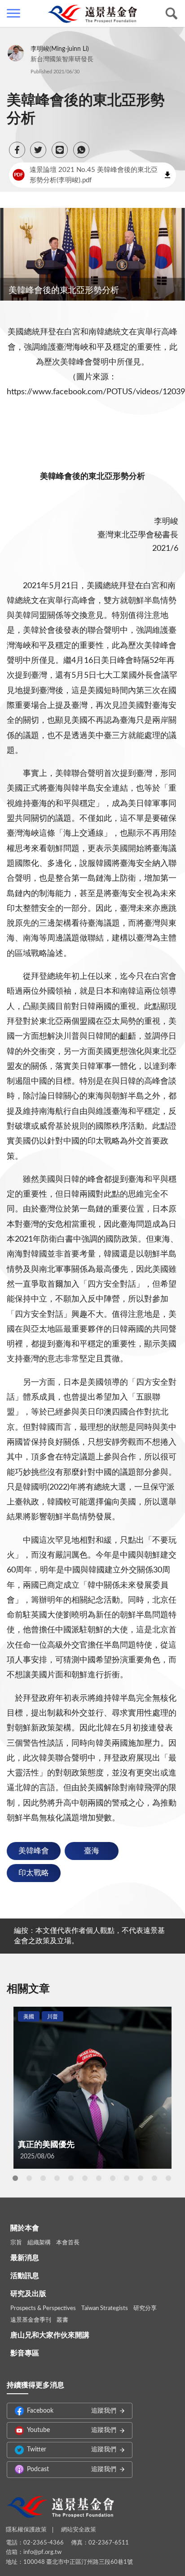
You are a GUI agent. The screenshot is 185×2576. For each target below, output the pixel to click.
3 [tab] (43, 2178)
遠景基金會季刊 (31, 2320)
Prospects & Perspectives (43, 2308)
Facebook (72, 2411)
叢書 (62, 2320)
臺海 (92, 1851)
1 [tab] (15, 2178)
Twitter (72, 2450)
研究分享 (145, 2308)
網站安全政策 (79, 2530)
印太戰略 (34, 1873)
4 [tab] (57, 2178)
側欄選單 (13, 14)
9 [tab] (127, 2178)
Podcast (72, 2469)
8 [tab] (113, 2178)
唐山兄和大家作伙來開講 (50, 2335)
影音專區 (25, 2353)
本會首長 (68, 2243)
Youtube (72, 2430)
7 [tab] (99, 2178)
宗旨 (16, 2243)
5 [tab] (71, 2178)
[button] (17, 150)
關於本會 (25, 2228)
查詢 (172, 14)
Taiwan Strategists (105, 2308)
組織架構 (39, 2243)
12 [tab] (168, 2178)
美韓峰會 (34, 1851)
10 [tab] (141, 2178)
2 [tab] (29, 2178)
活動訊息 (25, 2276)
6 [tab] (85, 2178)
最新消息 (25, 2258)
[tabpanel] (92, 2087)
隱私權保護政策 (26, 2530)
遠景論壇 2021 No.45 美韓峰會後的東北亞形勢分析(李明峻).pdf (86, 175)
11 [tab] (154, 2178)
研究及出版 (28, 2294)
